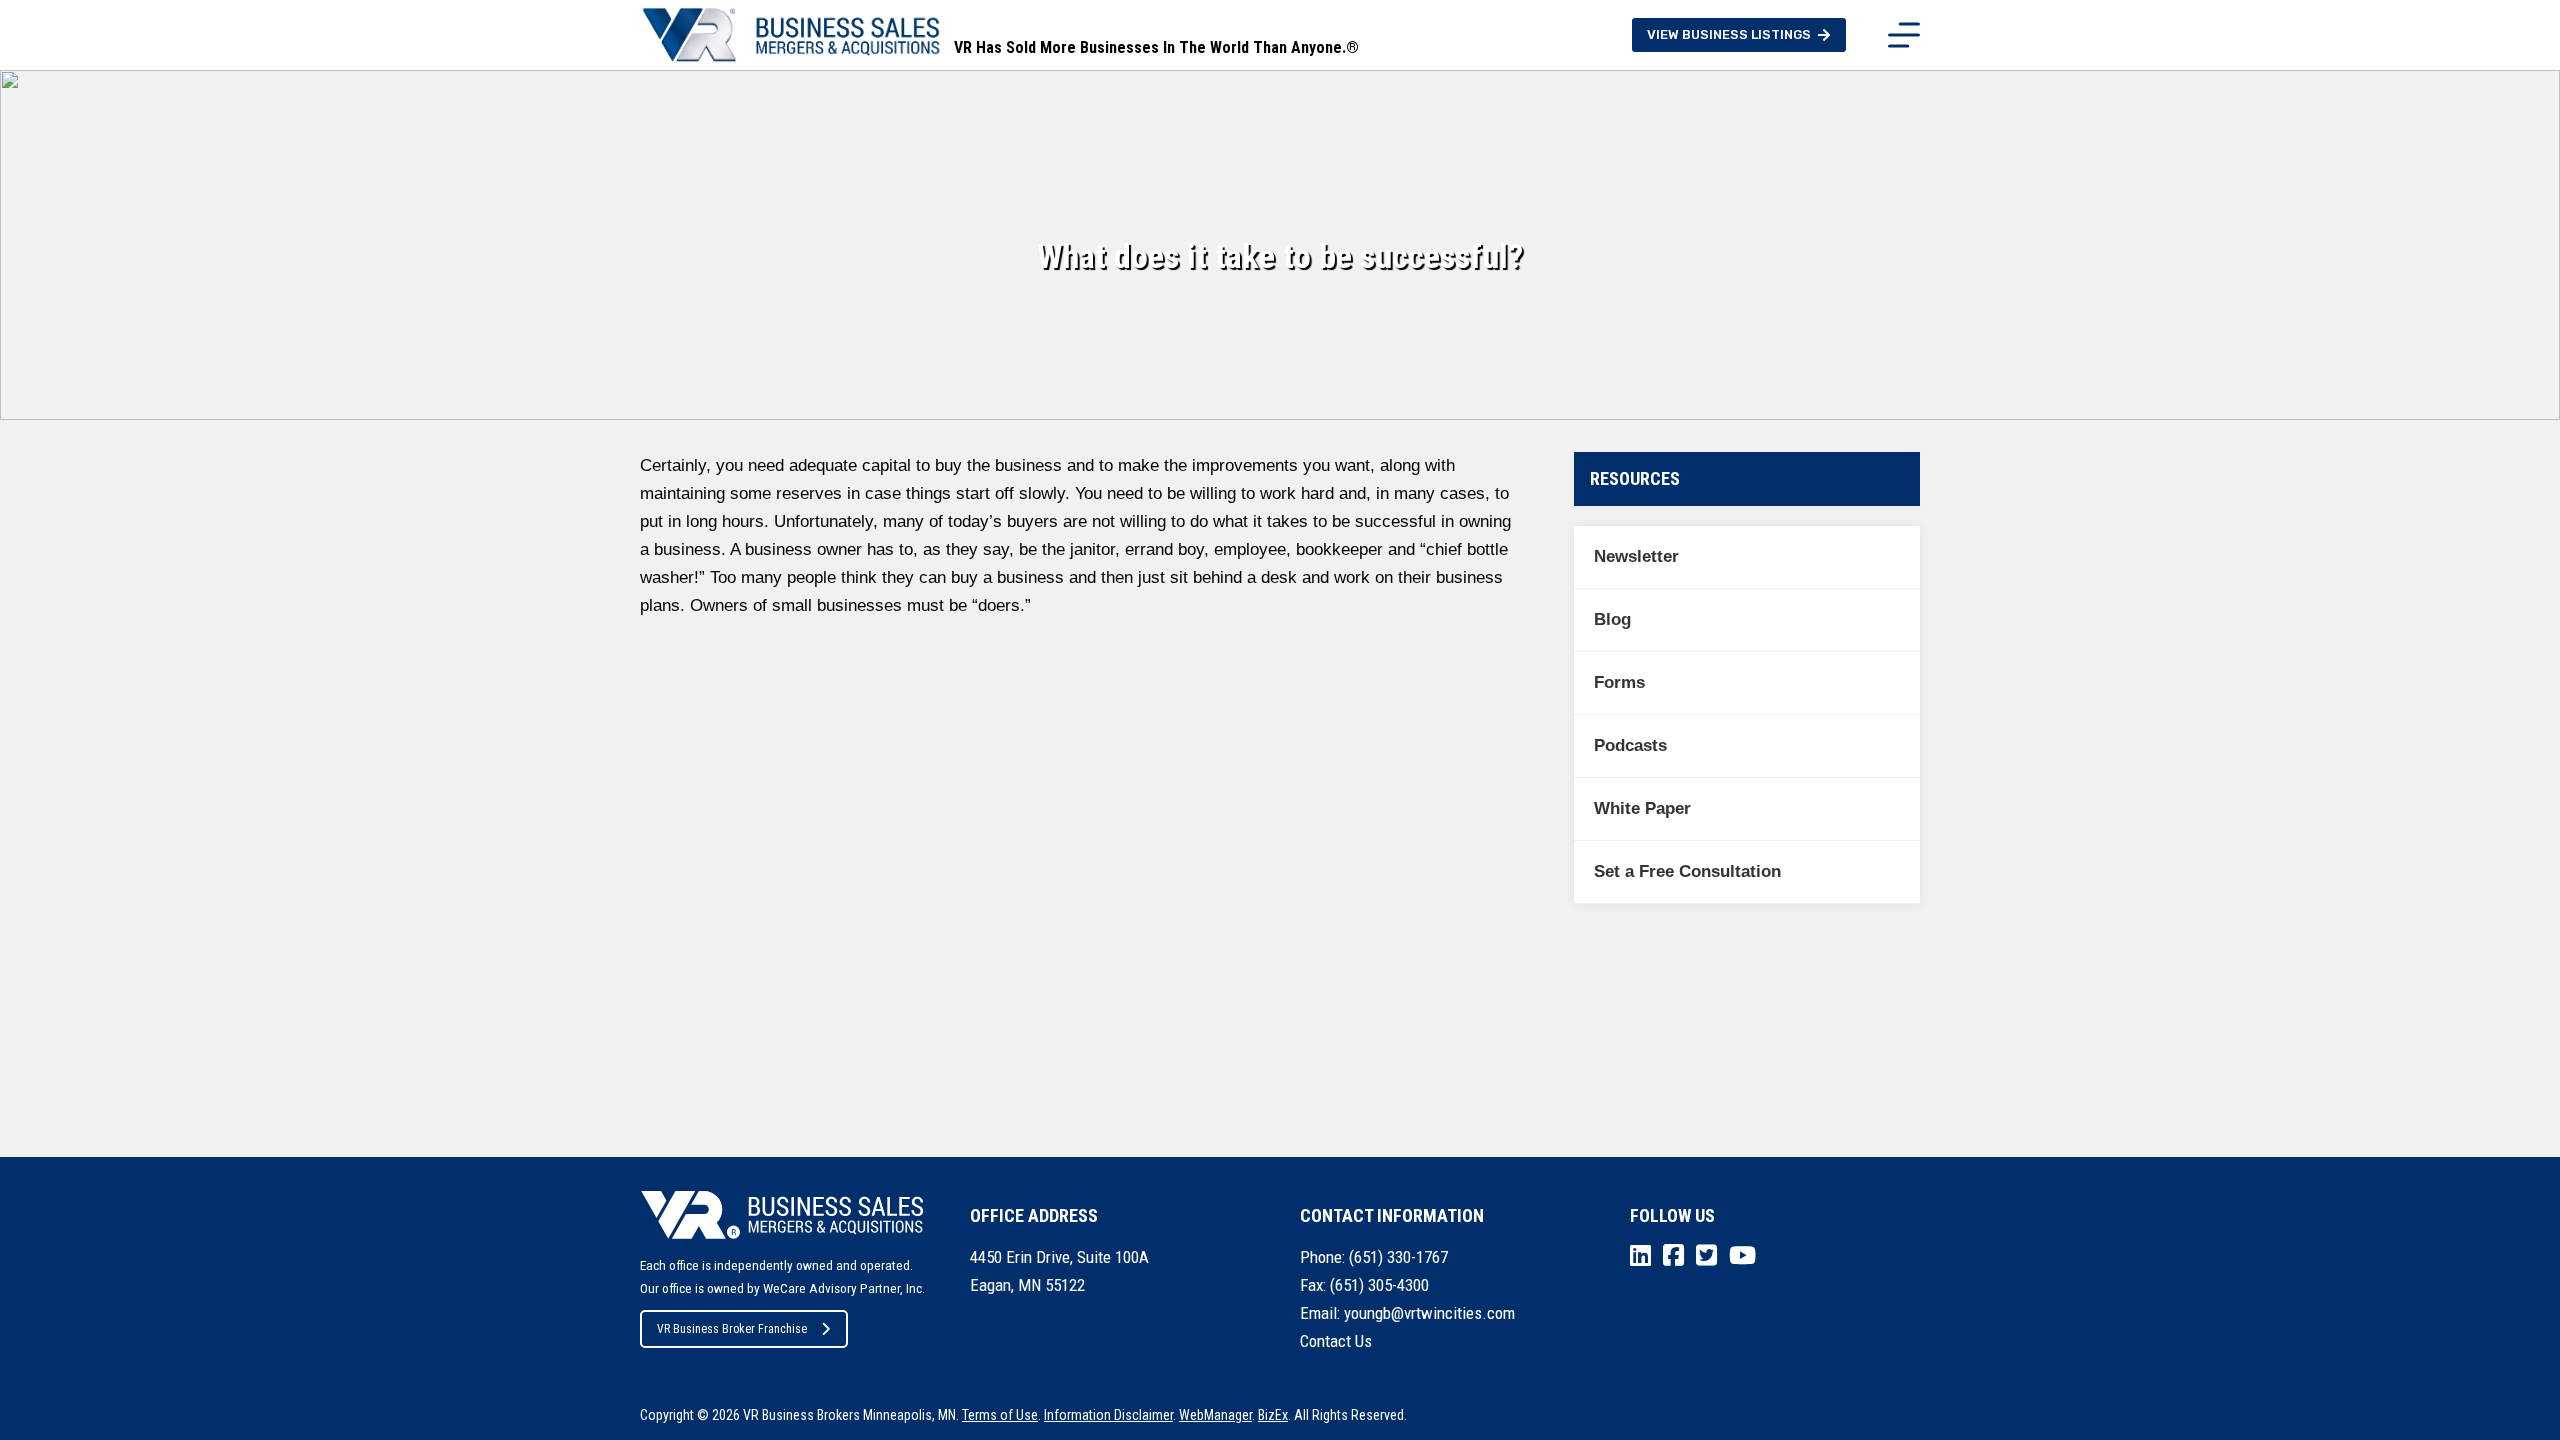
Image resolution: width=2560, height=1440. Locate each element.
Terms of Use (1000, 1415)
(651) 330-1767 (1398, 1257)
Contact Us (1336, 1341)
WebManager (1215, 1415)
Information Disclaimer (1108, 1415)
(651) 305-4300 (1379, 1285)
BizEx (1273, 1415)
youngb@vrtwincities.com (1429, 1313)
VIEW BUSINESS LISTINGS (1729, 34)
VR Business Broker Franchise (732, 1329)
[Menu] (1904, 35)
